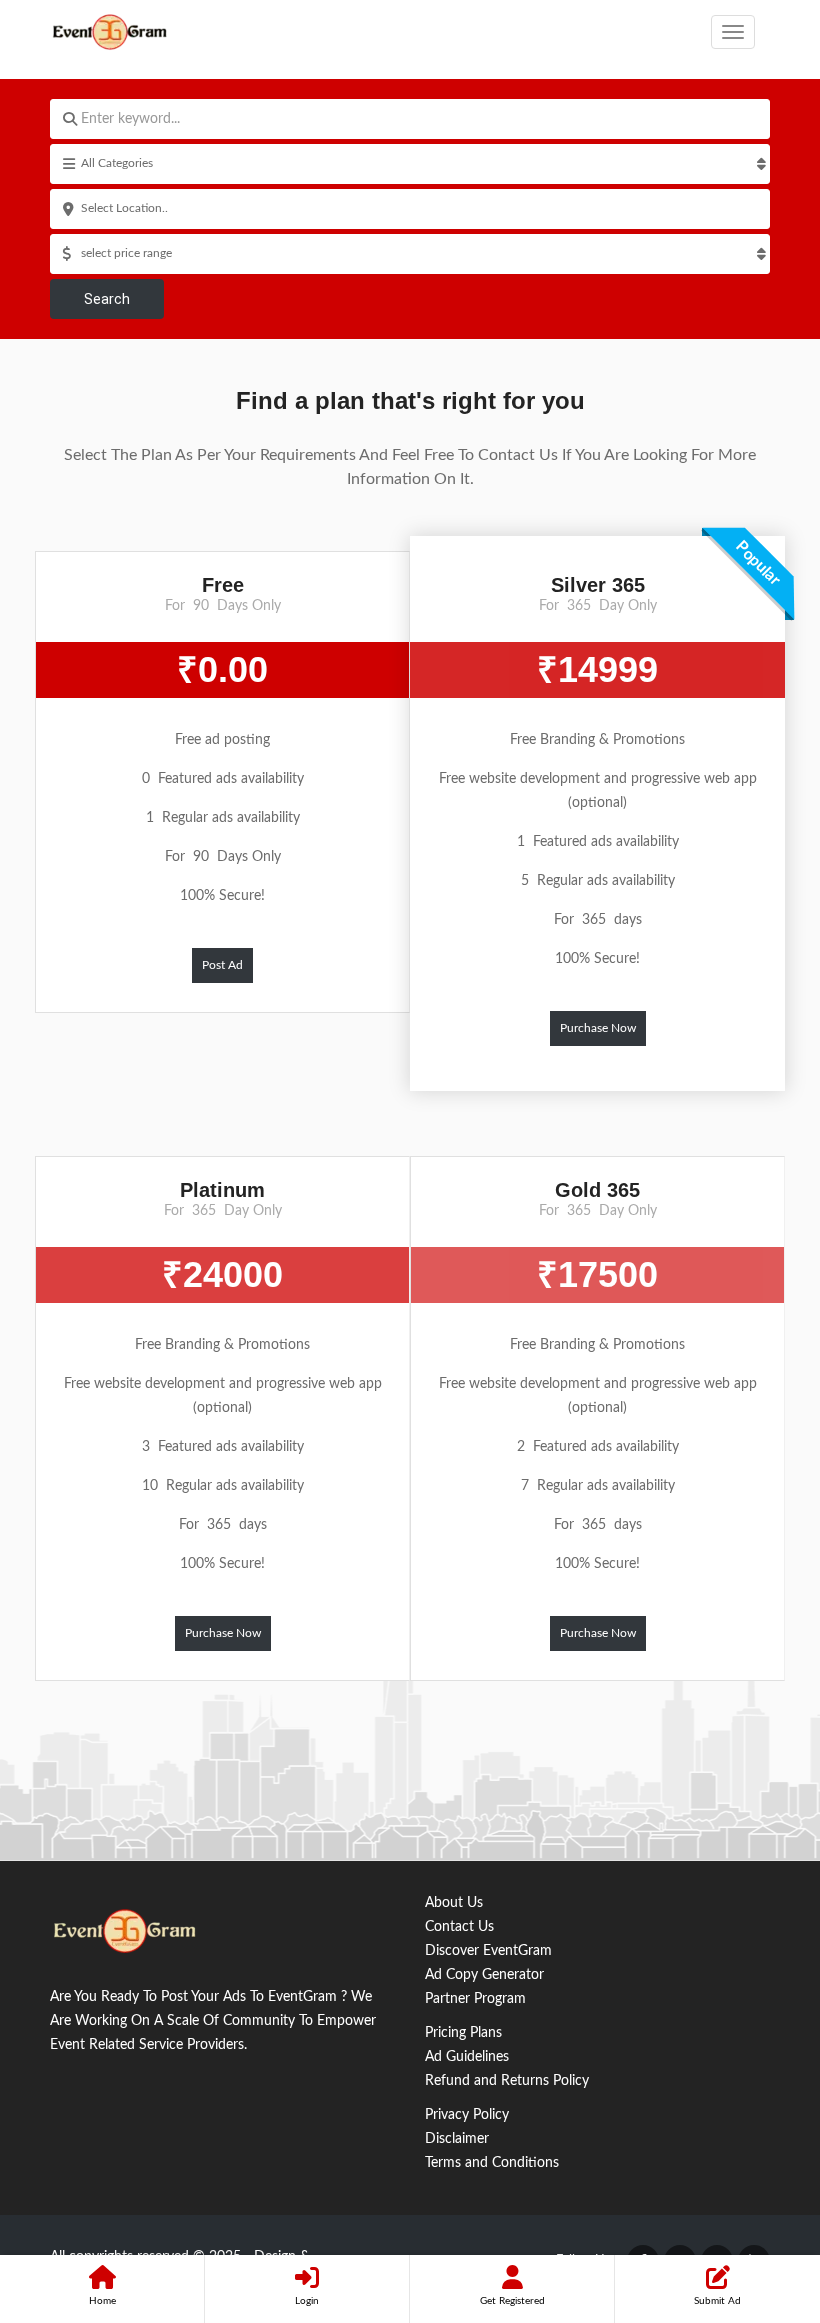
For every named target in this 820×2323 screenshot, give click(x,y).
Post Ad (222, 965)
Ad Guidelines (467, 2057)
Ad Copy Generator (484, 1975)
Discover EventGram (488, 1951)
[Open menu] (733, 32)
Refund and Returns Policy (507, 2081)
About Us (454, 1903)
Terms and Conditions (492, 2163)
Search (107, 299)
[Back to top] (755, 2198)
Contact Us (459, 1927)
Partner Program (475, 1999)
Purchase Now (598, 1028)
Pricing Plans (463, 2033)
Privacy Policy (467, 2115)
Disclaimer (457, 2139)
